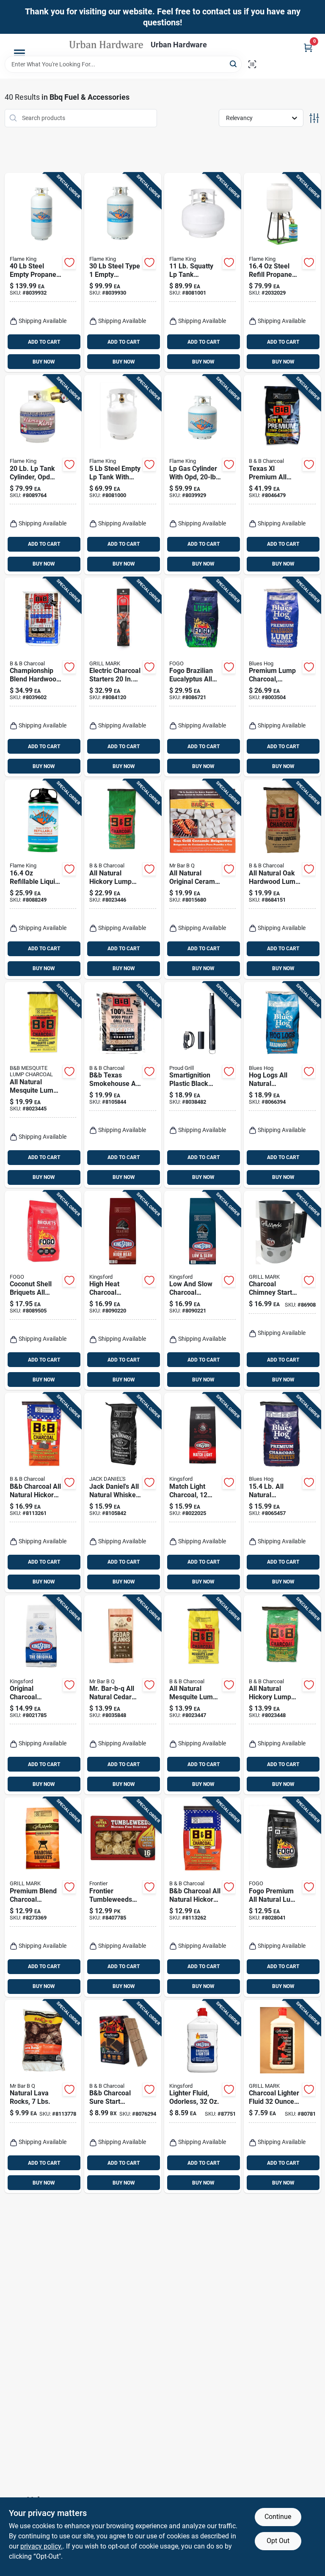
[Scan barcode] (252, 64)
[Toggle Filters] (314, 118)
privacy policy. (41, 2546)
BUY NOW (44, 362)
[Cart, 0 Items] (308, 48)
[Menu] (19, 53)
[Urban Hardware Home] (107, 45)
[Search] (234, 64)
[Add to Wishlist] (69, 263)
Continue (278, 2517)
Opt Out (278, 2541)
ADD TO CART (44, 342)
